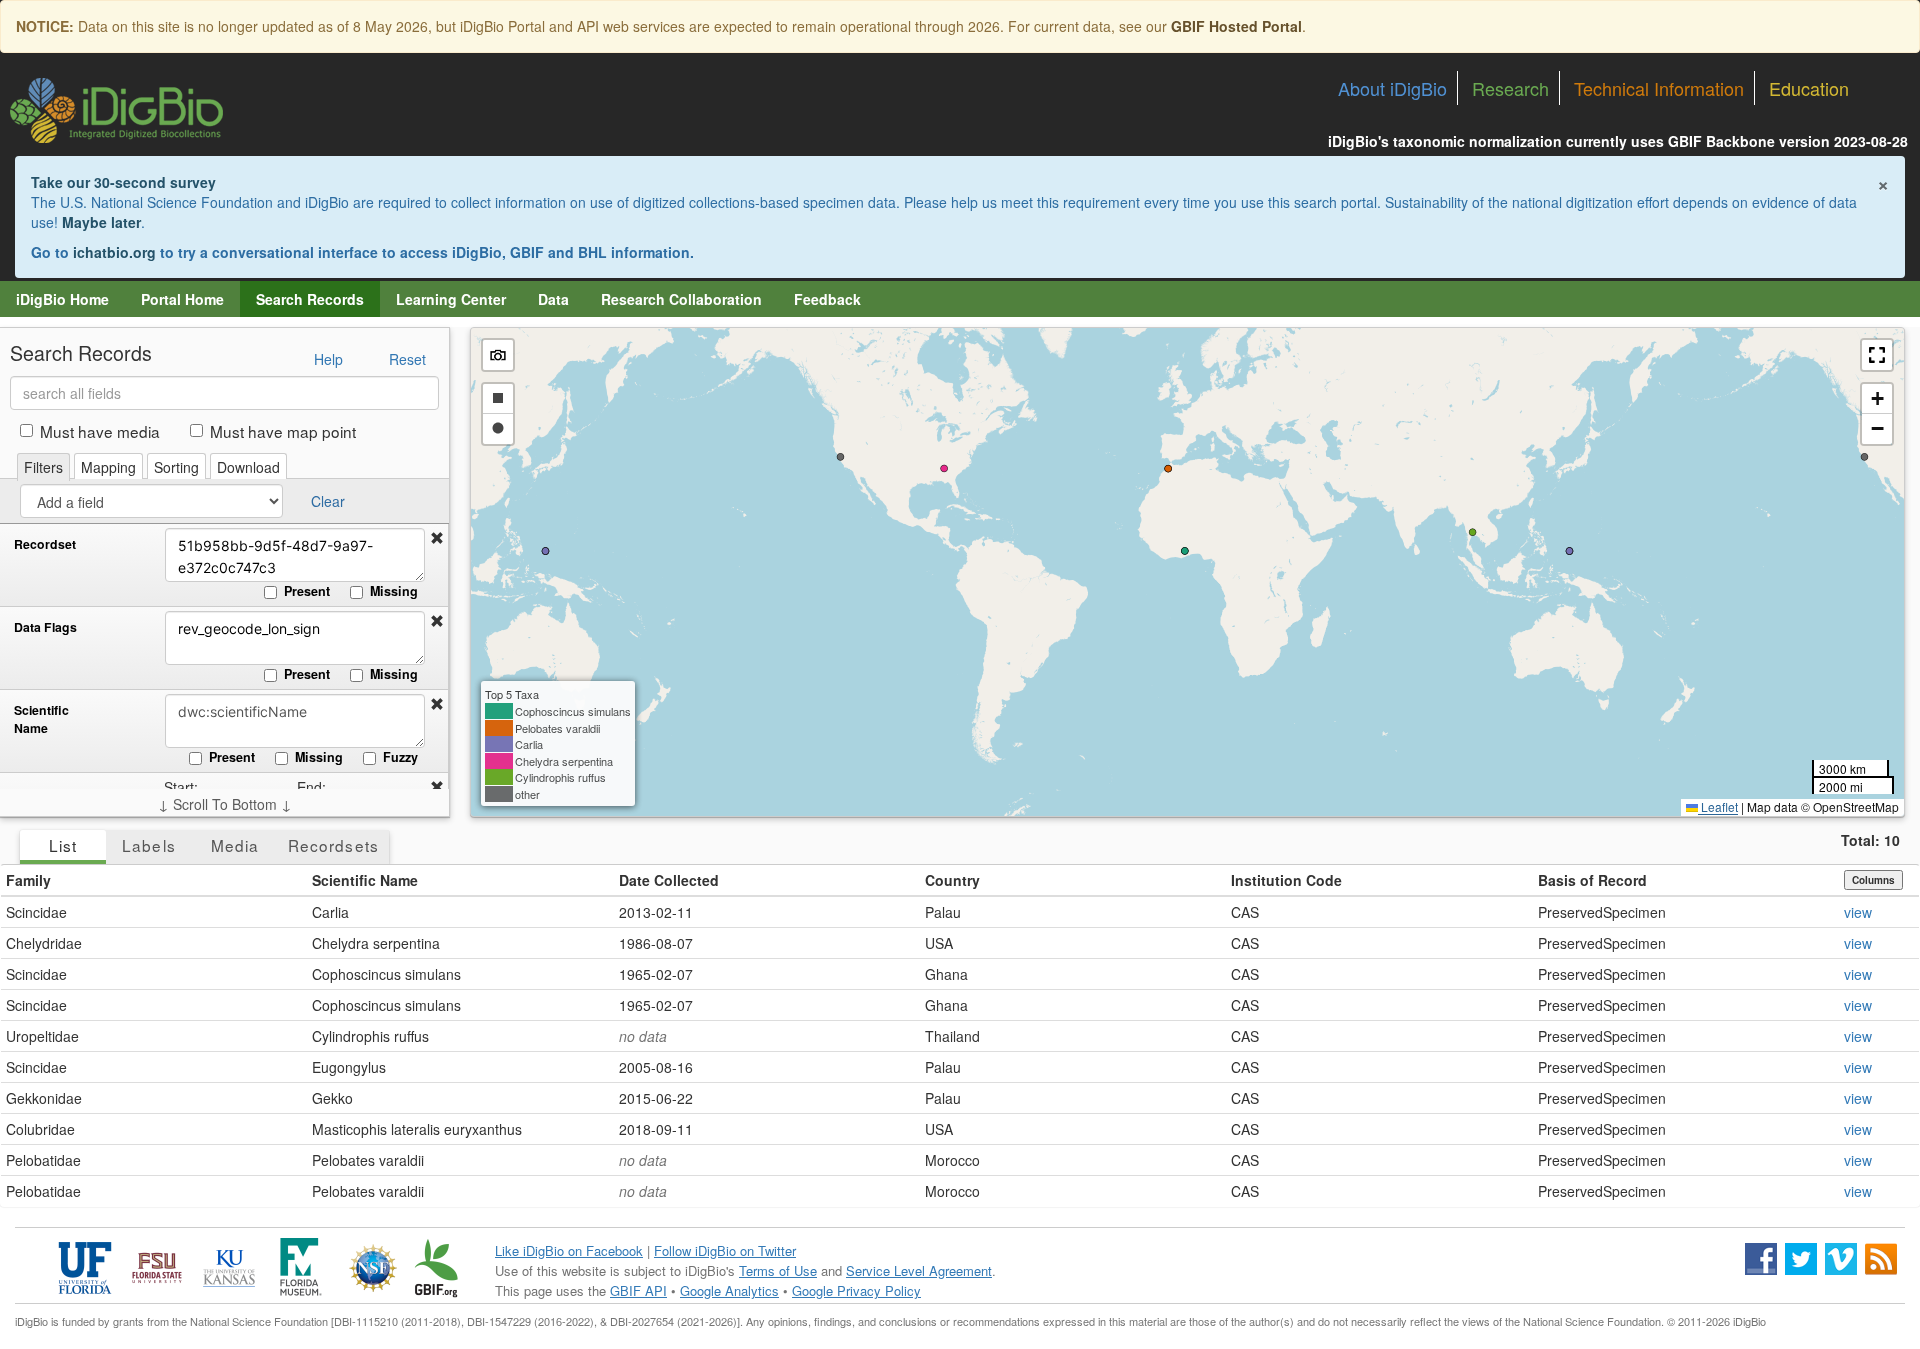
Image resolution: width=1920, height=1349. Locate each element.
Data (553, 299)
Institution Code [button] (1286, 880)
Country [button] (952, 880)
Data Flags (45, 627)
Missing (394, 591)
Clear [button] (328, 501)
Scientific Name (41, 719)
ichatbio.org (114, 252)
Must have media (100, 431)
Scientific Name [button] (365, 880)
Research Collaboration (681, 299)
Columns (1873, 880)
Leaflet (1718, 806)
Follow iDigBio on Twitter (725, 1250)
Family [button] (28, 880)
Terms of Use (778, 1270)
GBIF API (638, 1290)
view (1858, 912)
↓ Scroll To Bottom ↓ (225, 804)
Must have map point (283, 431)
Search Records (310, 299)
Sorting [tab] (176, 467)
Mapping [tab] (108, 467)
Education (1809, 88)
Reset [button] (407, 359)
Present (307, 591)
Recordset (45, 544)
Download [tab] (248, 467)
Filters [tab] (43, 467)
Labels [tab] (148, 845)
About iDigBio (1392, 88)
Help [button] (328, 359)
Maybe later (101, 222)
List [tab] (63, 845)
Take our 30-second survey (123, 182)
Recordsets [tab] (333, 845)
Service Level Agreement (919, 1270)
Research (1510, 88)
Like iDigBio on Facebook (569, 1250)
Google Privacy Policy (856, 1290)
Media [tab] (235, 845)
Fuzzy (400, 757)
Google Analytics (729, 1290)
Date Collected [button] (669, 880)
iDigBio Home (62, 299)
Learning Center (451, 299)
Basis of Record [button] (1592, 880)
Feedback (827, 299)
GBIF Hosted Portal (1236, 26)
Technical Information (1659, 88)
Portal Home (182, 299)
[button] (437, 538)
